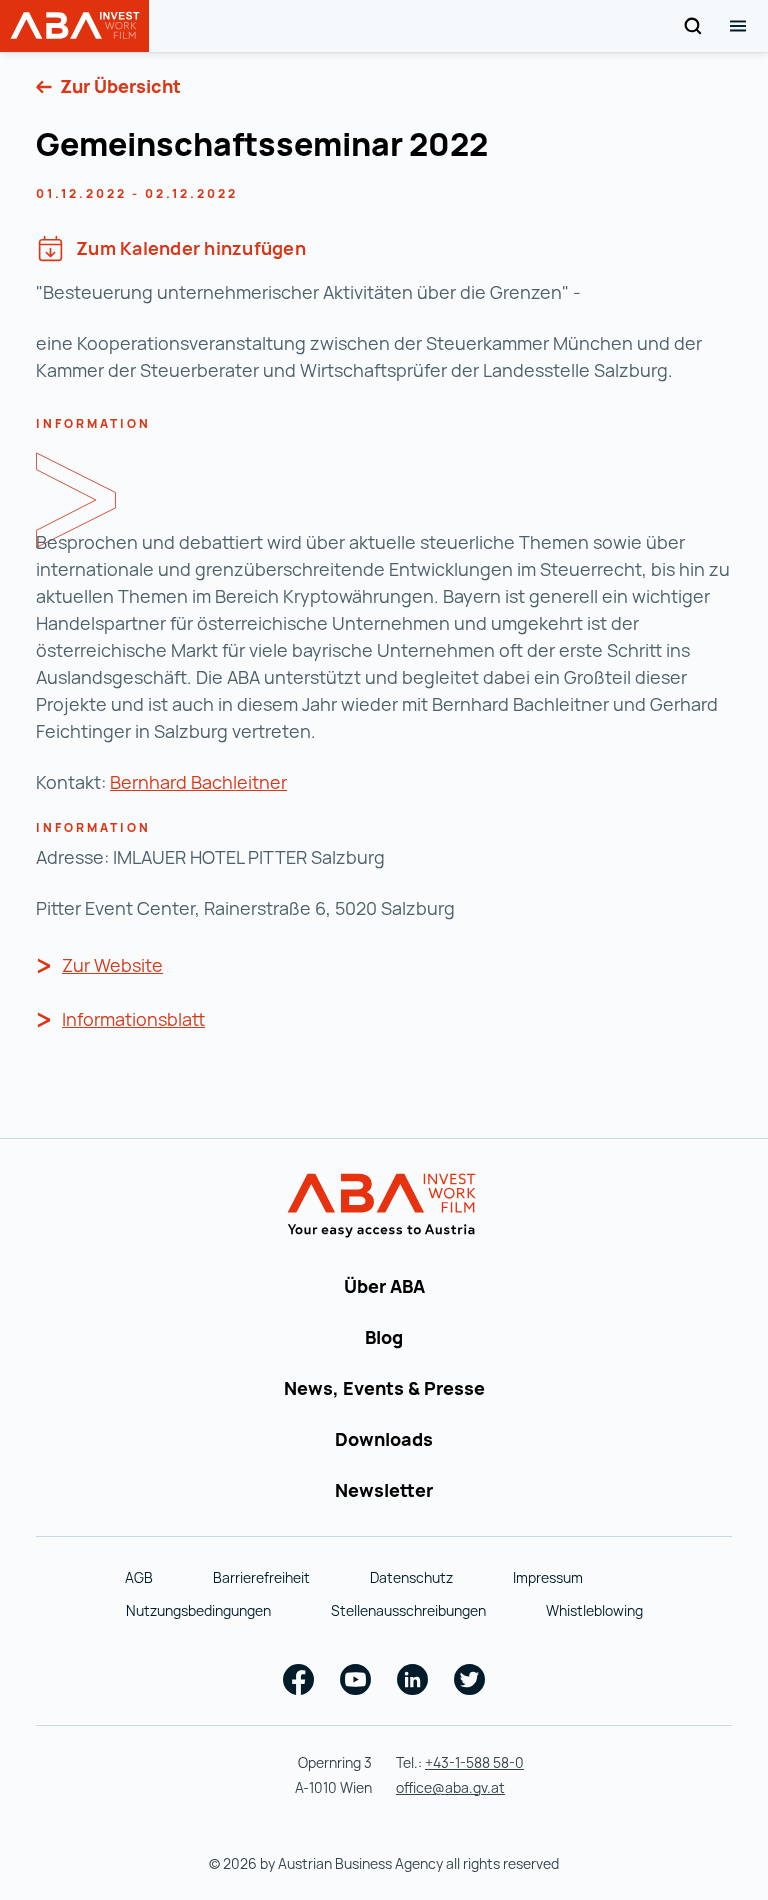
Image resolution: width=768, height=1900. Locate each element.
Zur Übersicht (118, 86)
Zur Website (112, 965)
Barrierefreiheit (261, 1577)
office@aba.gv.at (450, 1787)
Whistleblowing (594, 1610)
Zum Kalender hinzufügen (191, 248)
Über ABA (384, 1286)
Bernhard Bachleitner (198, 782)
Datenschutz (411, 1577)
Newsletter (384, 1490)
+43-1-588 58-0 (474, 1762)
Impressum (548, 1577)
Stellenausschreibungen (408, 1610)
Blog (384, 1337)
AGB (139, 1577)
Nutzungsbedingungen (198, 1610)
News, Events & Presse (384, 1388)
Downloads (384, 1439)
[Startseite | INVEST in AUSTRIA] (384, 1206)
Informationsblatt (133, 1019)
